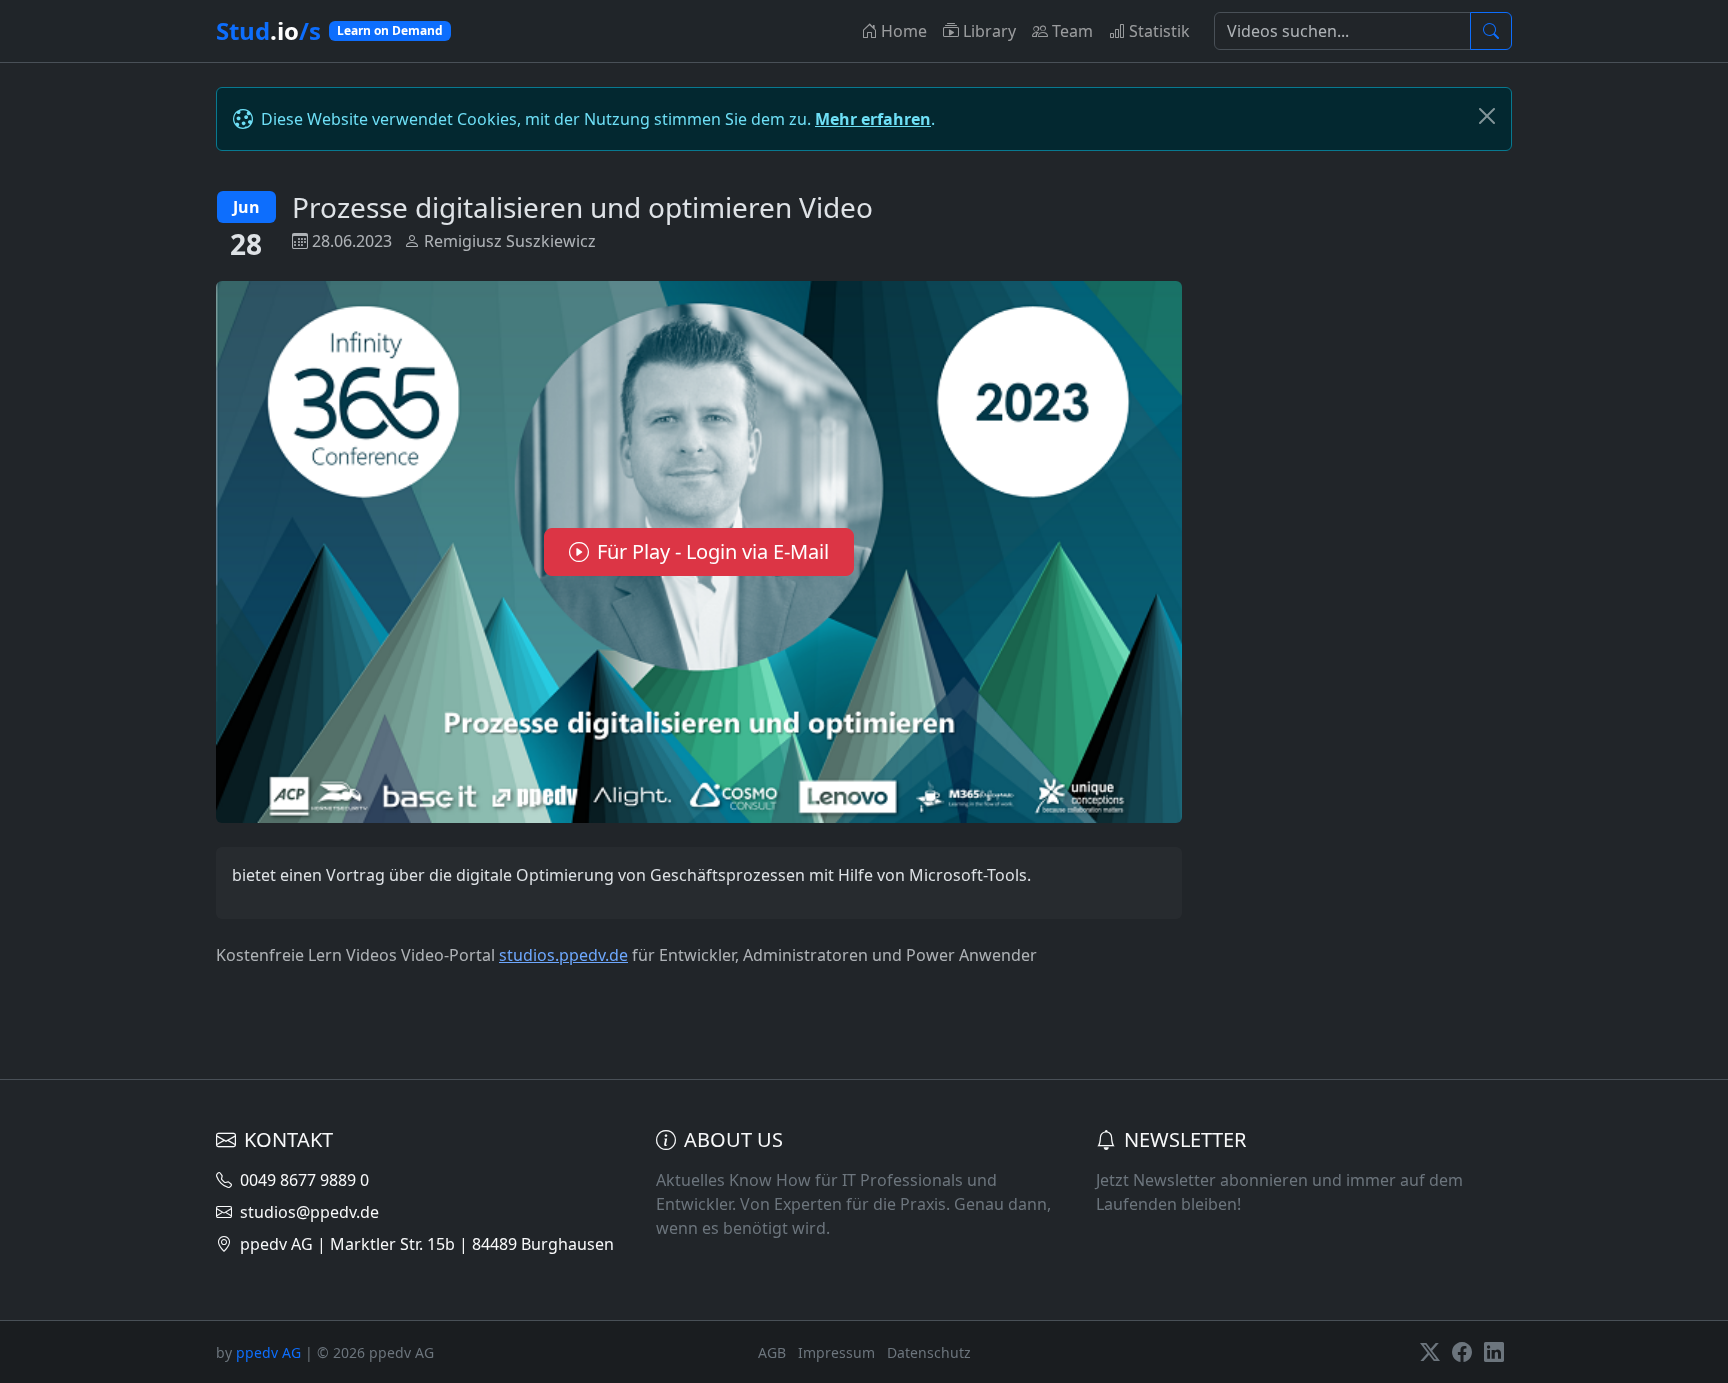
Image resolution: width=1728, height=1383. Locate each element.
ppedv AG (268, 1352)
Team (1072, 31)
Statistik (1159, 31)
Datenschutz (929, 1352)
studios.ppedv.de (563, 955)
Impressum (836, 1352)
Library (989, 31)
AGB (772, 1352)
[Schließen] (1487, 116)
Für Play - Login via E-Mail (713, 551)
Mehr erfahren (873, 119)
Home (904, 31)
